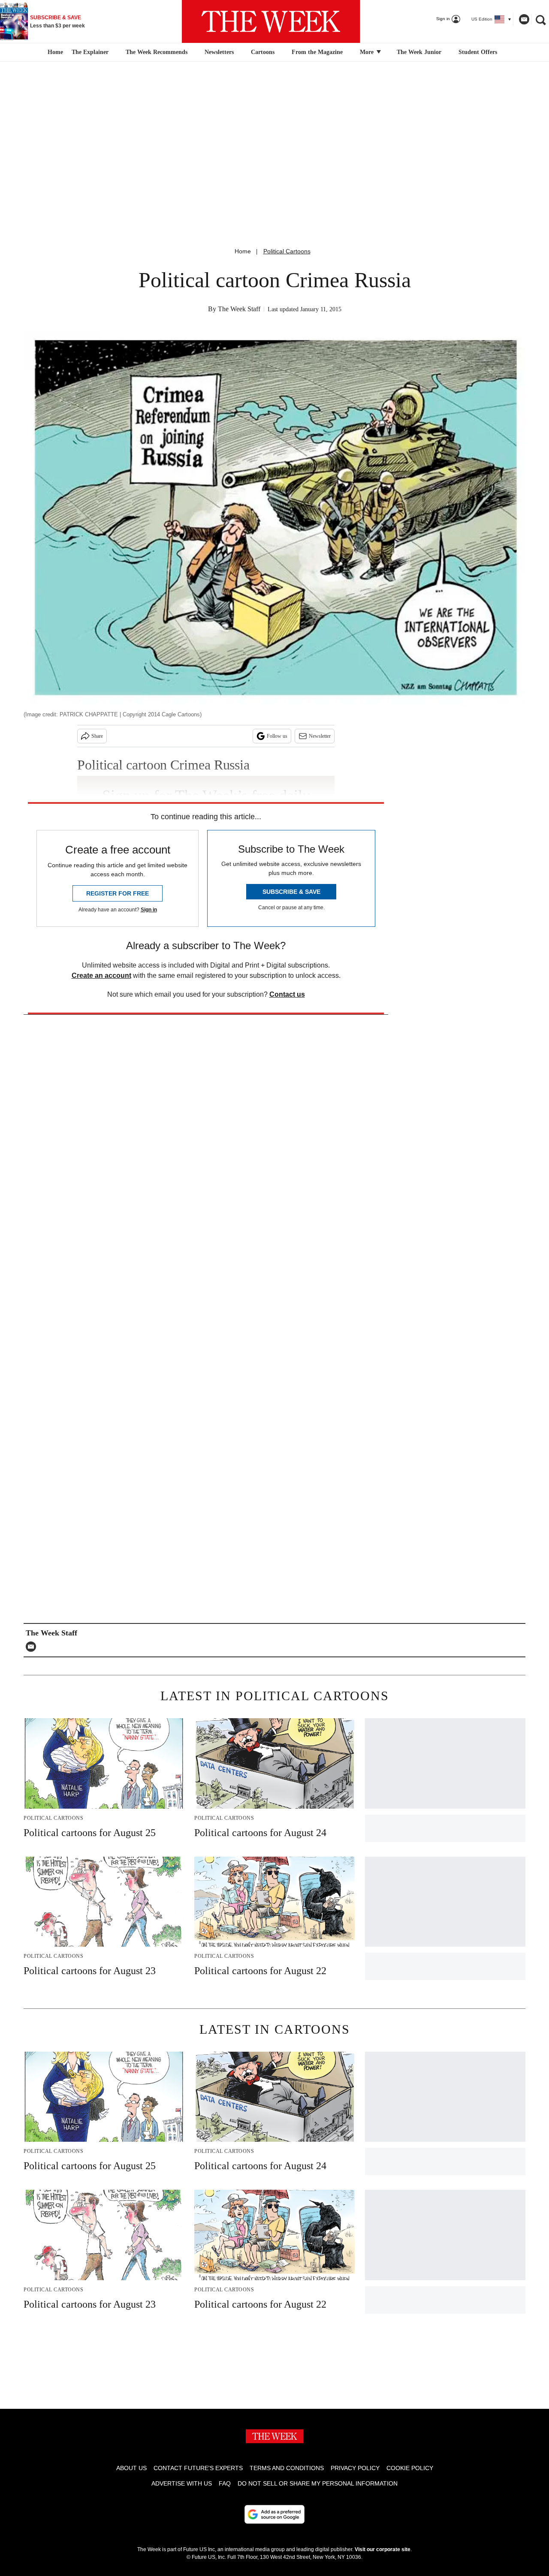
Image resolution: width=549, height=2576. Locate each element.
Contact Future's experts (198, 2468)
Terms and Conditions (287, 2468)
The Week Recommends (157, 52)
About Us (131, 2468)
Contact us (287, 994)
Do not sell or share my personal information (318, 2483)
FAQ (225, 2483)
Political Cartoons (287, 251)
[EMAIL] (33, 1647)
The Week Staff (239, 309)
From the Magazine (317, 52)
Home (243, 251)
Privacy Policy (355, 2468)
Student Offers (478, 52)
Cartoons (263, 52)
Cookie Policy (410, 2468)
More (368, 52)
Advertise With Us (182, 2483)
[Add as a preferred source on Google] (274, 2514)
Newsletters (219, 52)
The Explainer (90, 52)
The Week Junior (419, 52)
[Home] (54, 52)
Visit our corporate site (383, 2549)
